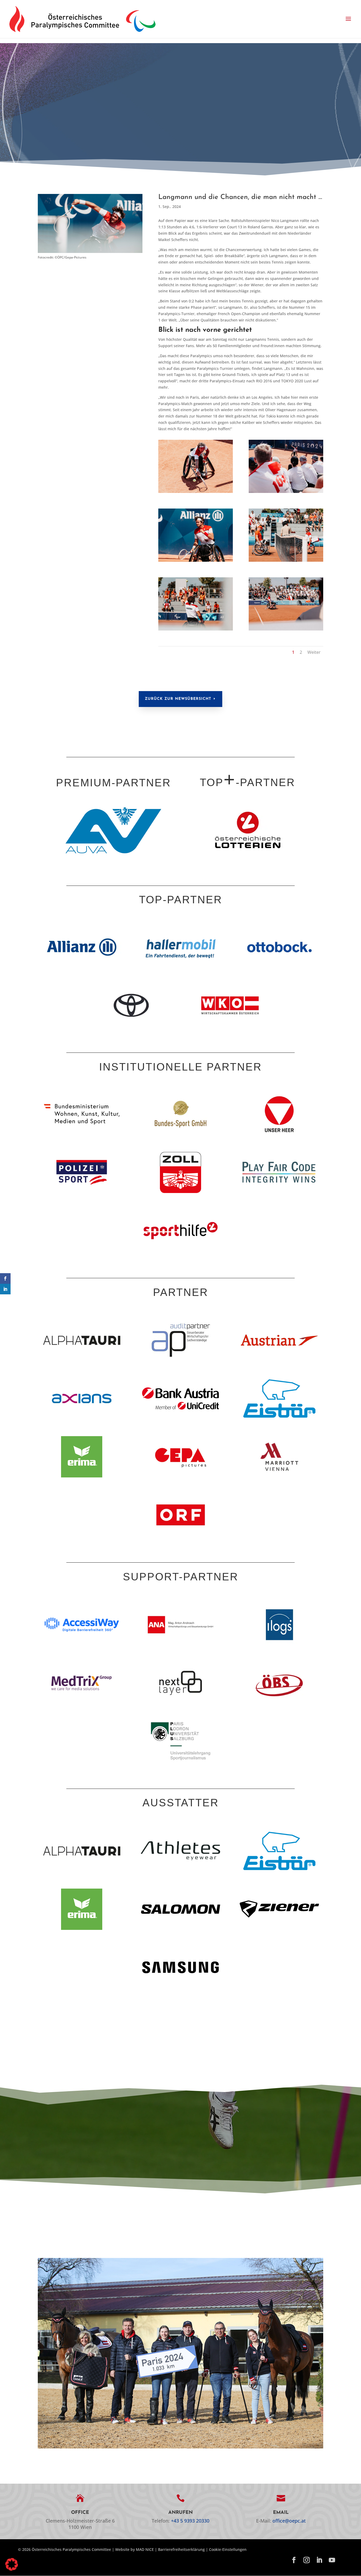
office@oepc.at (289, 2521)
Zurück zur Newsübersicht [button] (178, 699)
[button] (348, 19)
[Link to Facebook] (294, 2560)
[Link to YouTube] (332, 2560)
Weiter (314, 652)
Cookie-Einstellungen (228, 2549)
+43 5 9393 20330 (190, 2521)
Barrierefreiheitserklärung (181, 2549)
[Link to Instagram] (307, 2560)
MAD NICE (145, 2549)
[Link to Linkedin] (319, 2560)
